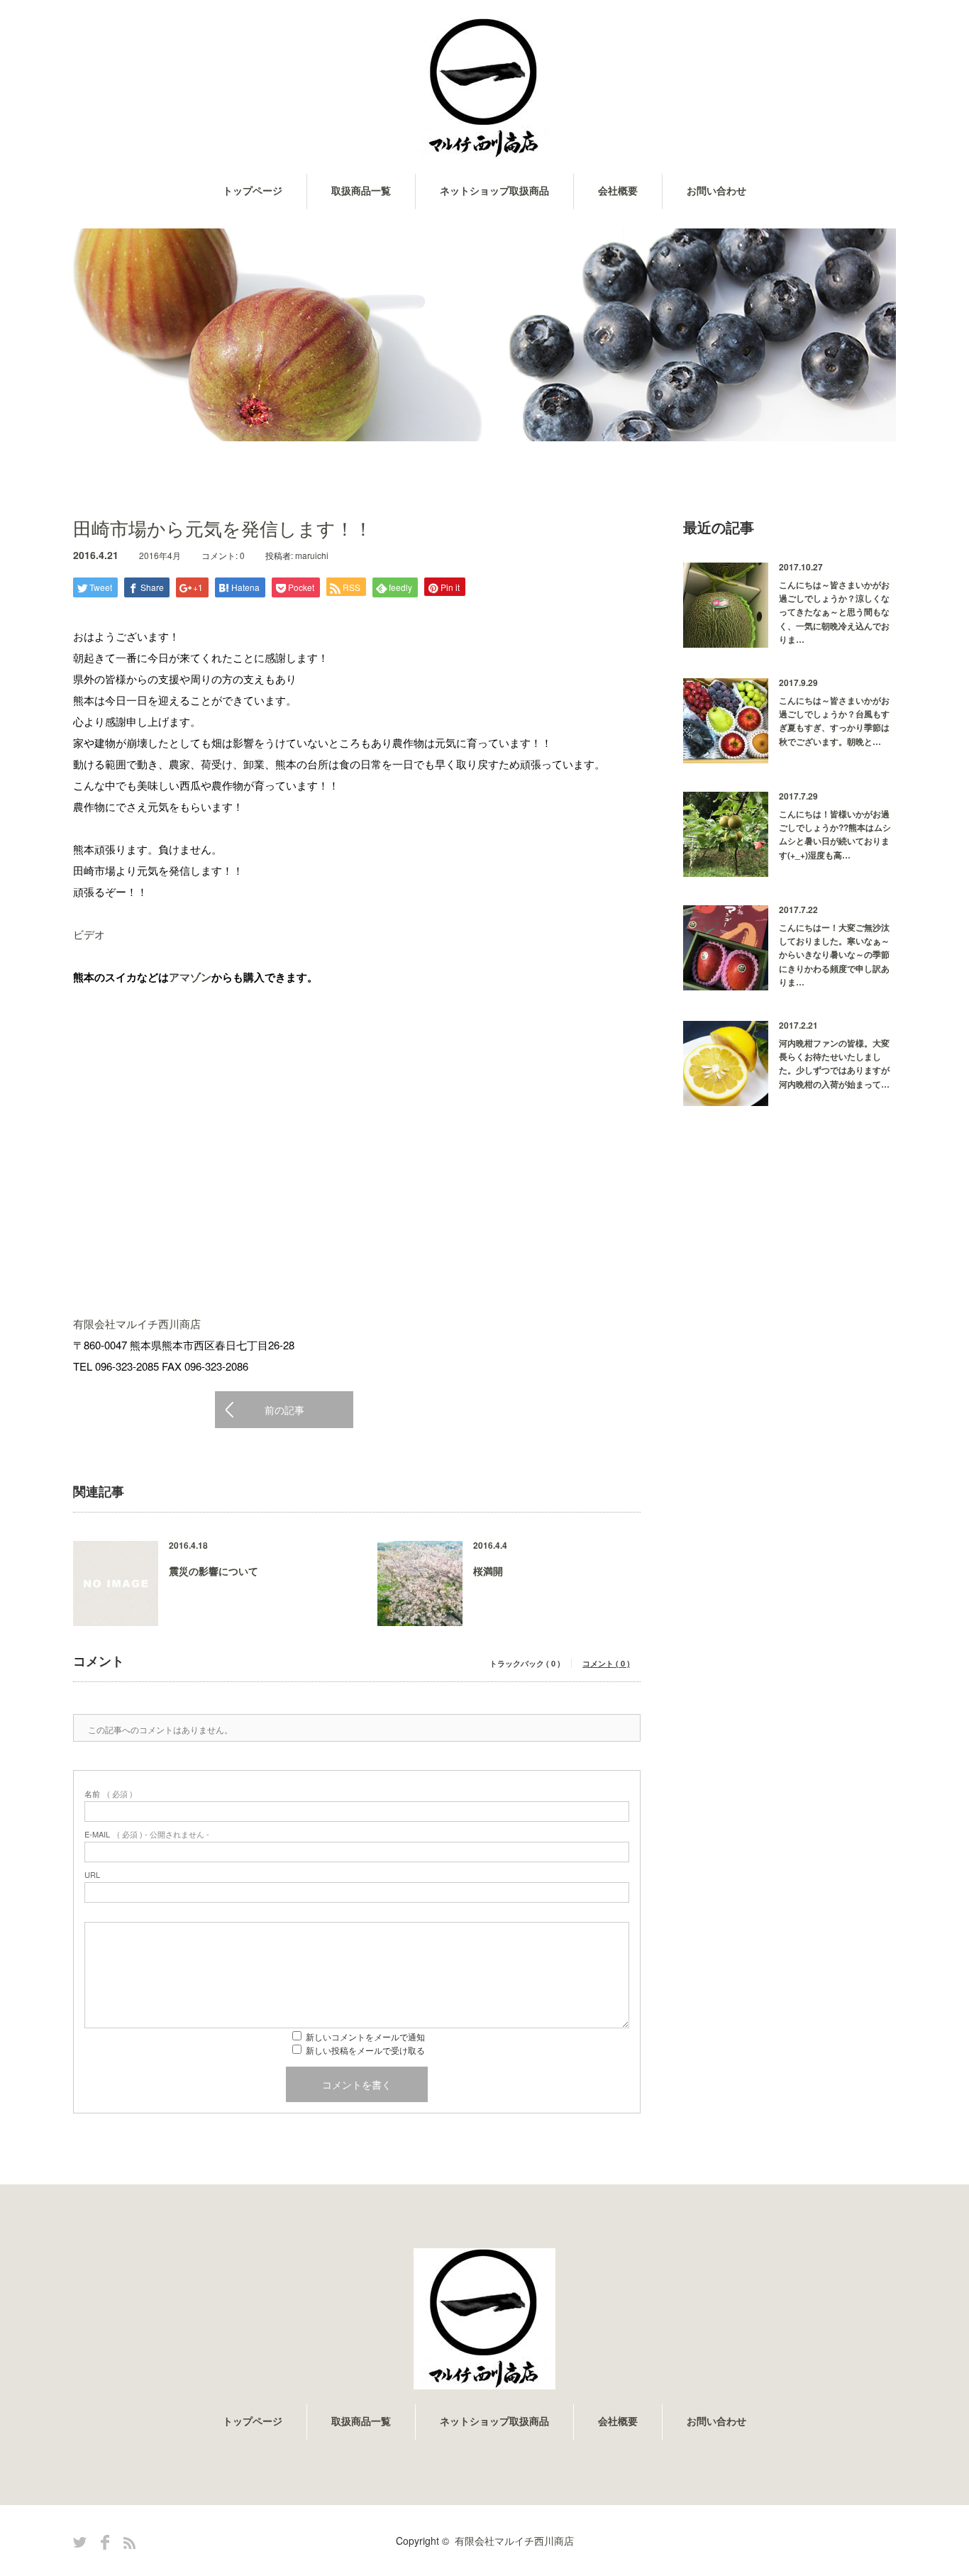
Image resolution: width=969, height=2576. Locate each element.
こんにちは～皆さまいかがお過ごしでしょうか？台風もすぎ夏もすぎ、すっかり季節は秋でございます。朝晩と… (834, 721)
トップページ (253, 191)
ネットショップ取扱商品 (494, 191)
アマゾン (190, 977)
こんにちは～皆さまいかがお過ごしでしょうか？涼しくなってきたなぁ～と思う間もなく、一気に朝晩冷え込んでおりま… (834, 612)
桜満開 (488, 1571)
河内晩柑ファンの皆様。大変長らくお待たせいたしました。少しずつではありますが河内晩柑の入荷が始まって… (834, 1063)
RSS (129, 2543)
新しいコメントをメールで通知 (365, 2036)
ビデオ (89, 934)
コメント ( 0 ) (606, 1663)
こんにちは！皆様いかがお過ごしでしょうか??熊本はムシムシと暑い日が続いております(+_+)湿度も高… (835, 834)
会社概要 (618, 191)
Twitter (80, 2542)
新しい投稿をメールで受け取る (365, 2050)
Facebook (105, 2542)
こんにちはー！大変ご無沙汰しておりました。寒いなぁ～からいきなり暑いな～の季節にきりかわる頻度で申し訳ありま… (834, 955)
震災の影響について (214, 1571)
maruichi (312, 555)
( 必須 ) (109, 1794)
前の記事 (284, 1410)
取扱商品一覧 (361, 191)
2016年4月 (160, 555)
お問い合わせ (716, 191)
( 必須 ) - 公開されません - (147, 1834)
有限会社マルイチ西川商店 (137, 1323)
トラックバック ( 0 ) (525, 1663)
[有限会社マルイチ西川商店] (484, 89)
